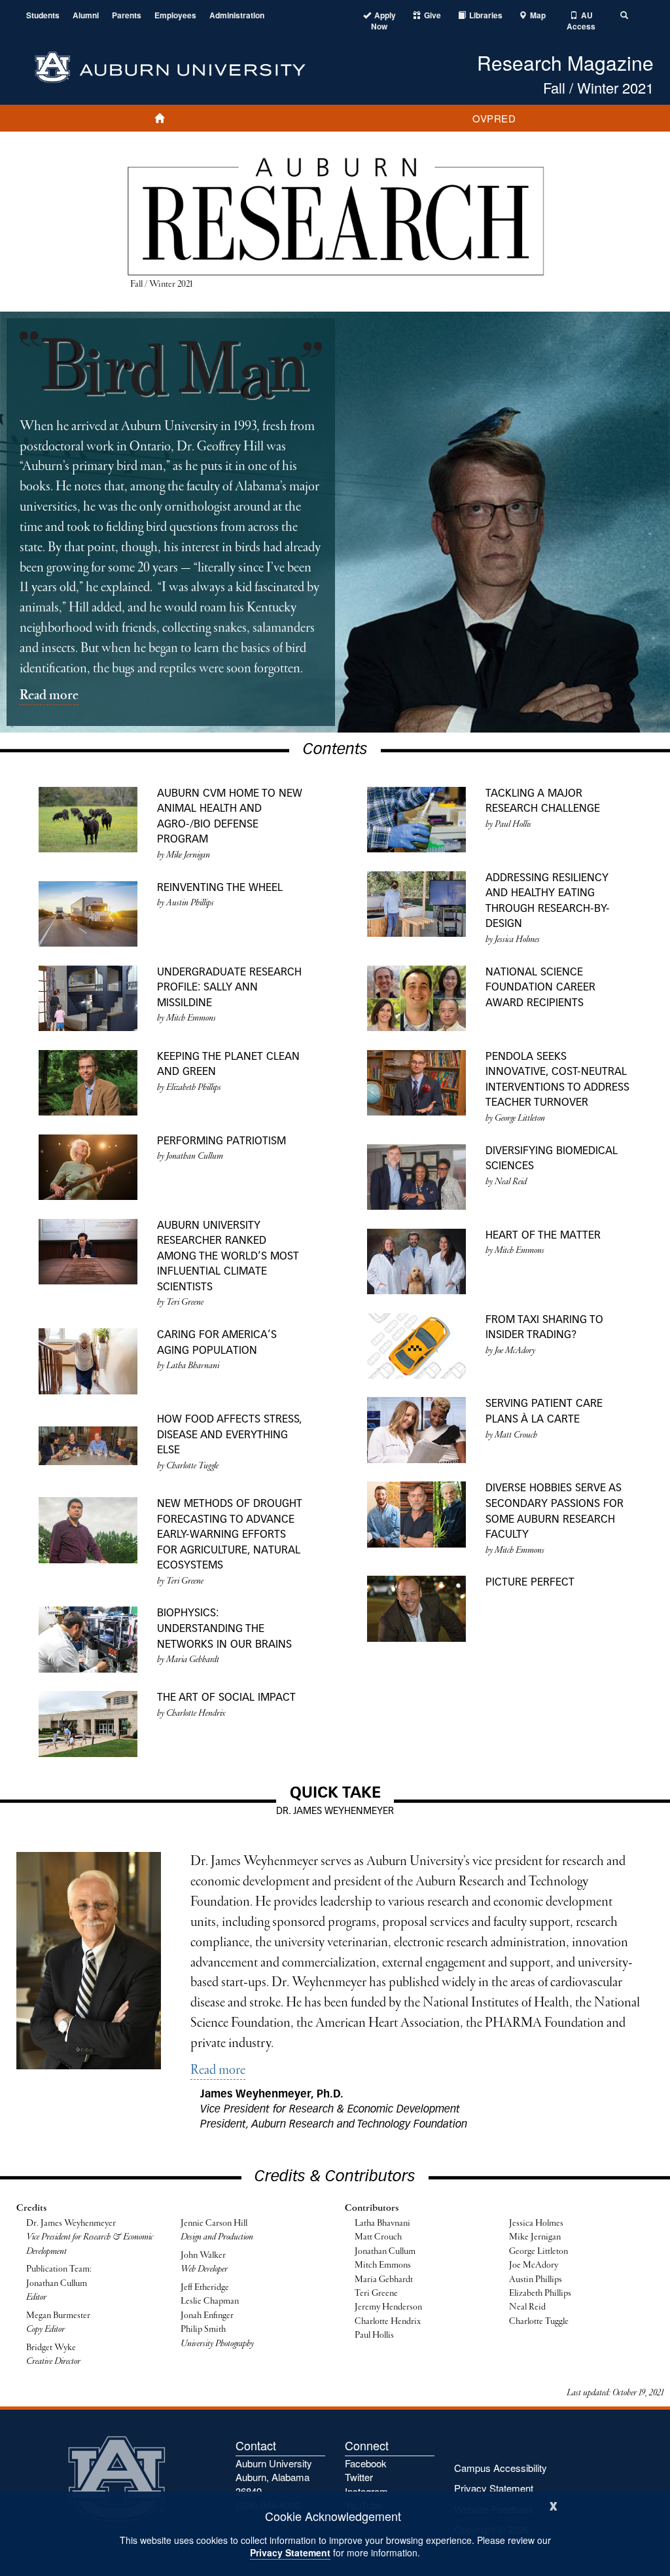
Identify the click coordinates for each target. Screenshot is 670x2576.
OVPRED (494, 118)
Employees (175, 15)
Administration (237, 15)
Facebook (366, 2463)
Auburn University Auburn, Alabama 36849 (274, 2477)
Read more (49, 696)
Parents (127, 15)
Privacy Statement (290, 2552)
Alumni (86, 15)
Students (43, 15)
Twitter (359, 2477)
